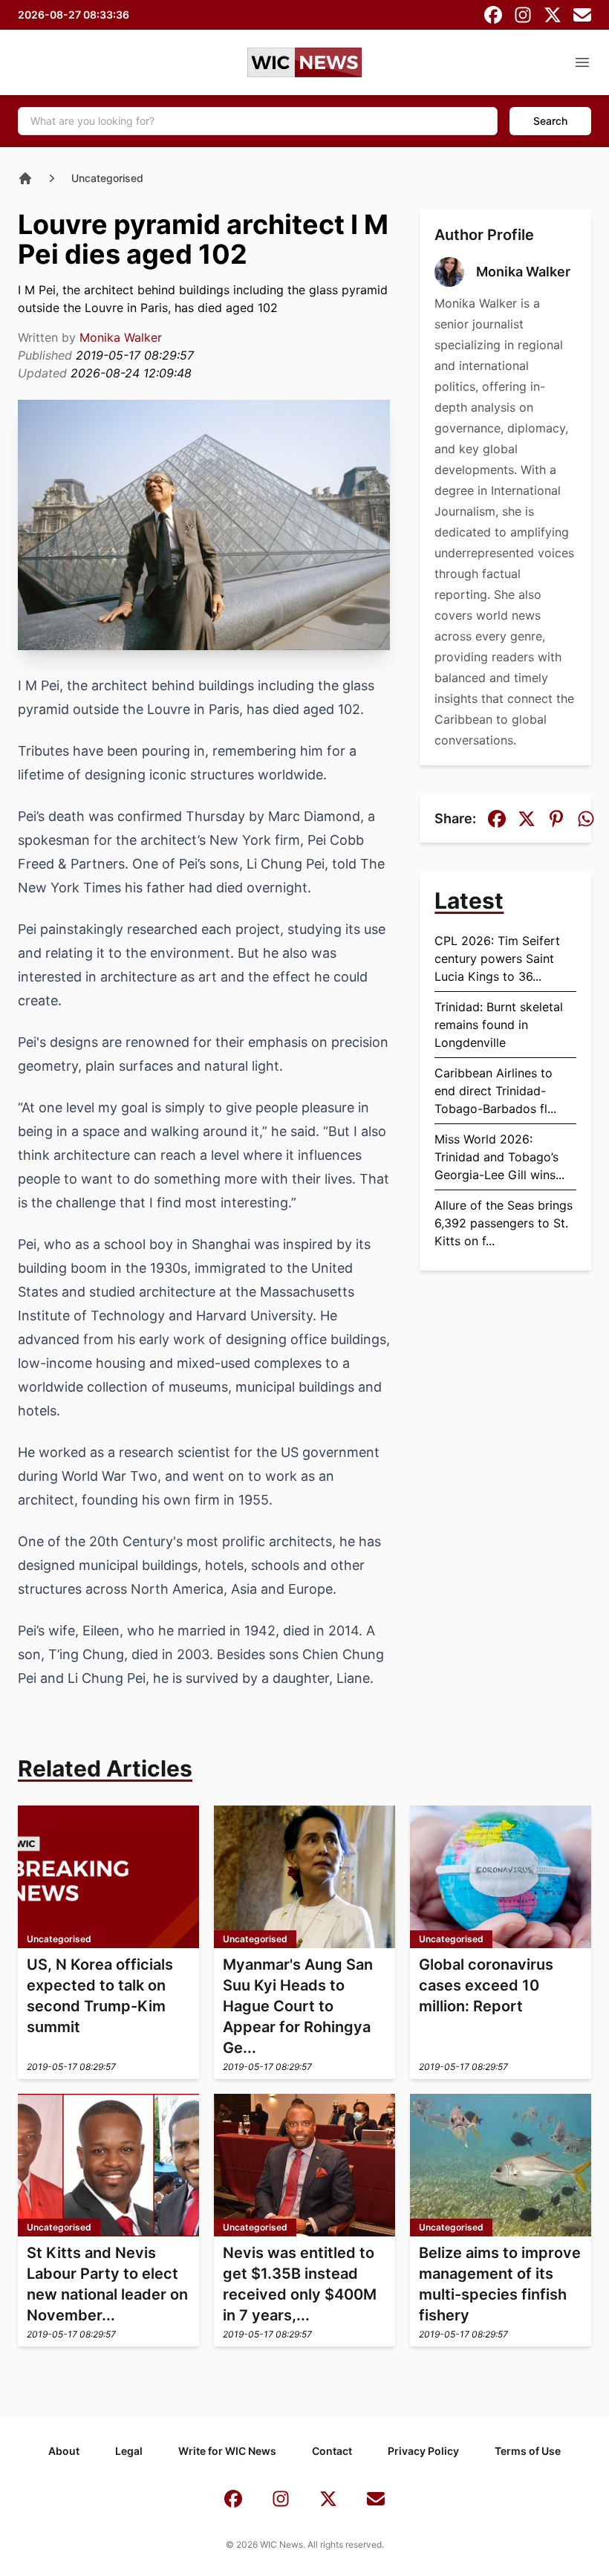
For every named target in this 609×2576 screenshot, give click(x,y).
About (64, 2451)
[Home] (25, 178)
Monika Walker (121, 337)
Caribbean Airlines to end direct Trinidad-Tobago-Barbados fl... (495, 1091)
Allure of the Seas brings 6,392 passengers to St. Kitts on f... (504, 1223)
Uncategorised (107, 178)
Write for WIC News (227, 2451)
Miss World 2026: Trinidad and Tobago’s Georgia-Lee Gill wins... (499, 1157)
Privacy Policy (423, 2451)
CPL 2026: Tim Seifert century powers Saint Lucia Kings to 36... (497, 958)
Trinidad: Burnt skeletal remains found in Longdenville (499, 1025)
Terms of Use (528, 2451)
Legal (129, 2451)
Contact (332, 2451)
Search (550, 121)
